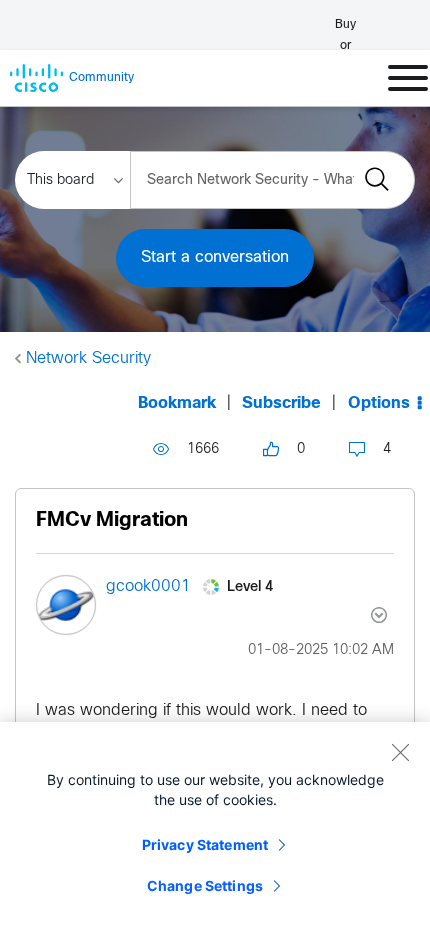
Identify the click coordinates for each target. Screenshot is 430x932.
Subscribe (281, 403)
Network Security (88, 358)
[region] (215, 827)
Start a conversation (215, 257)
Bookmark (177, 403)
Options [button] (379, 403)
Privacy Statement (205, 844)
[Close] (400, 752)
